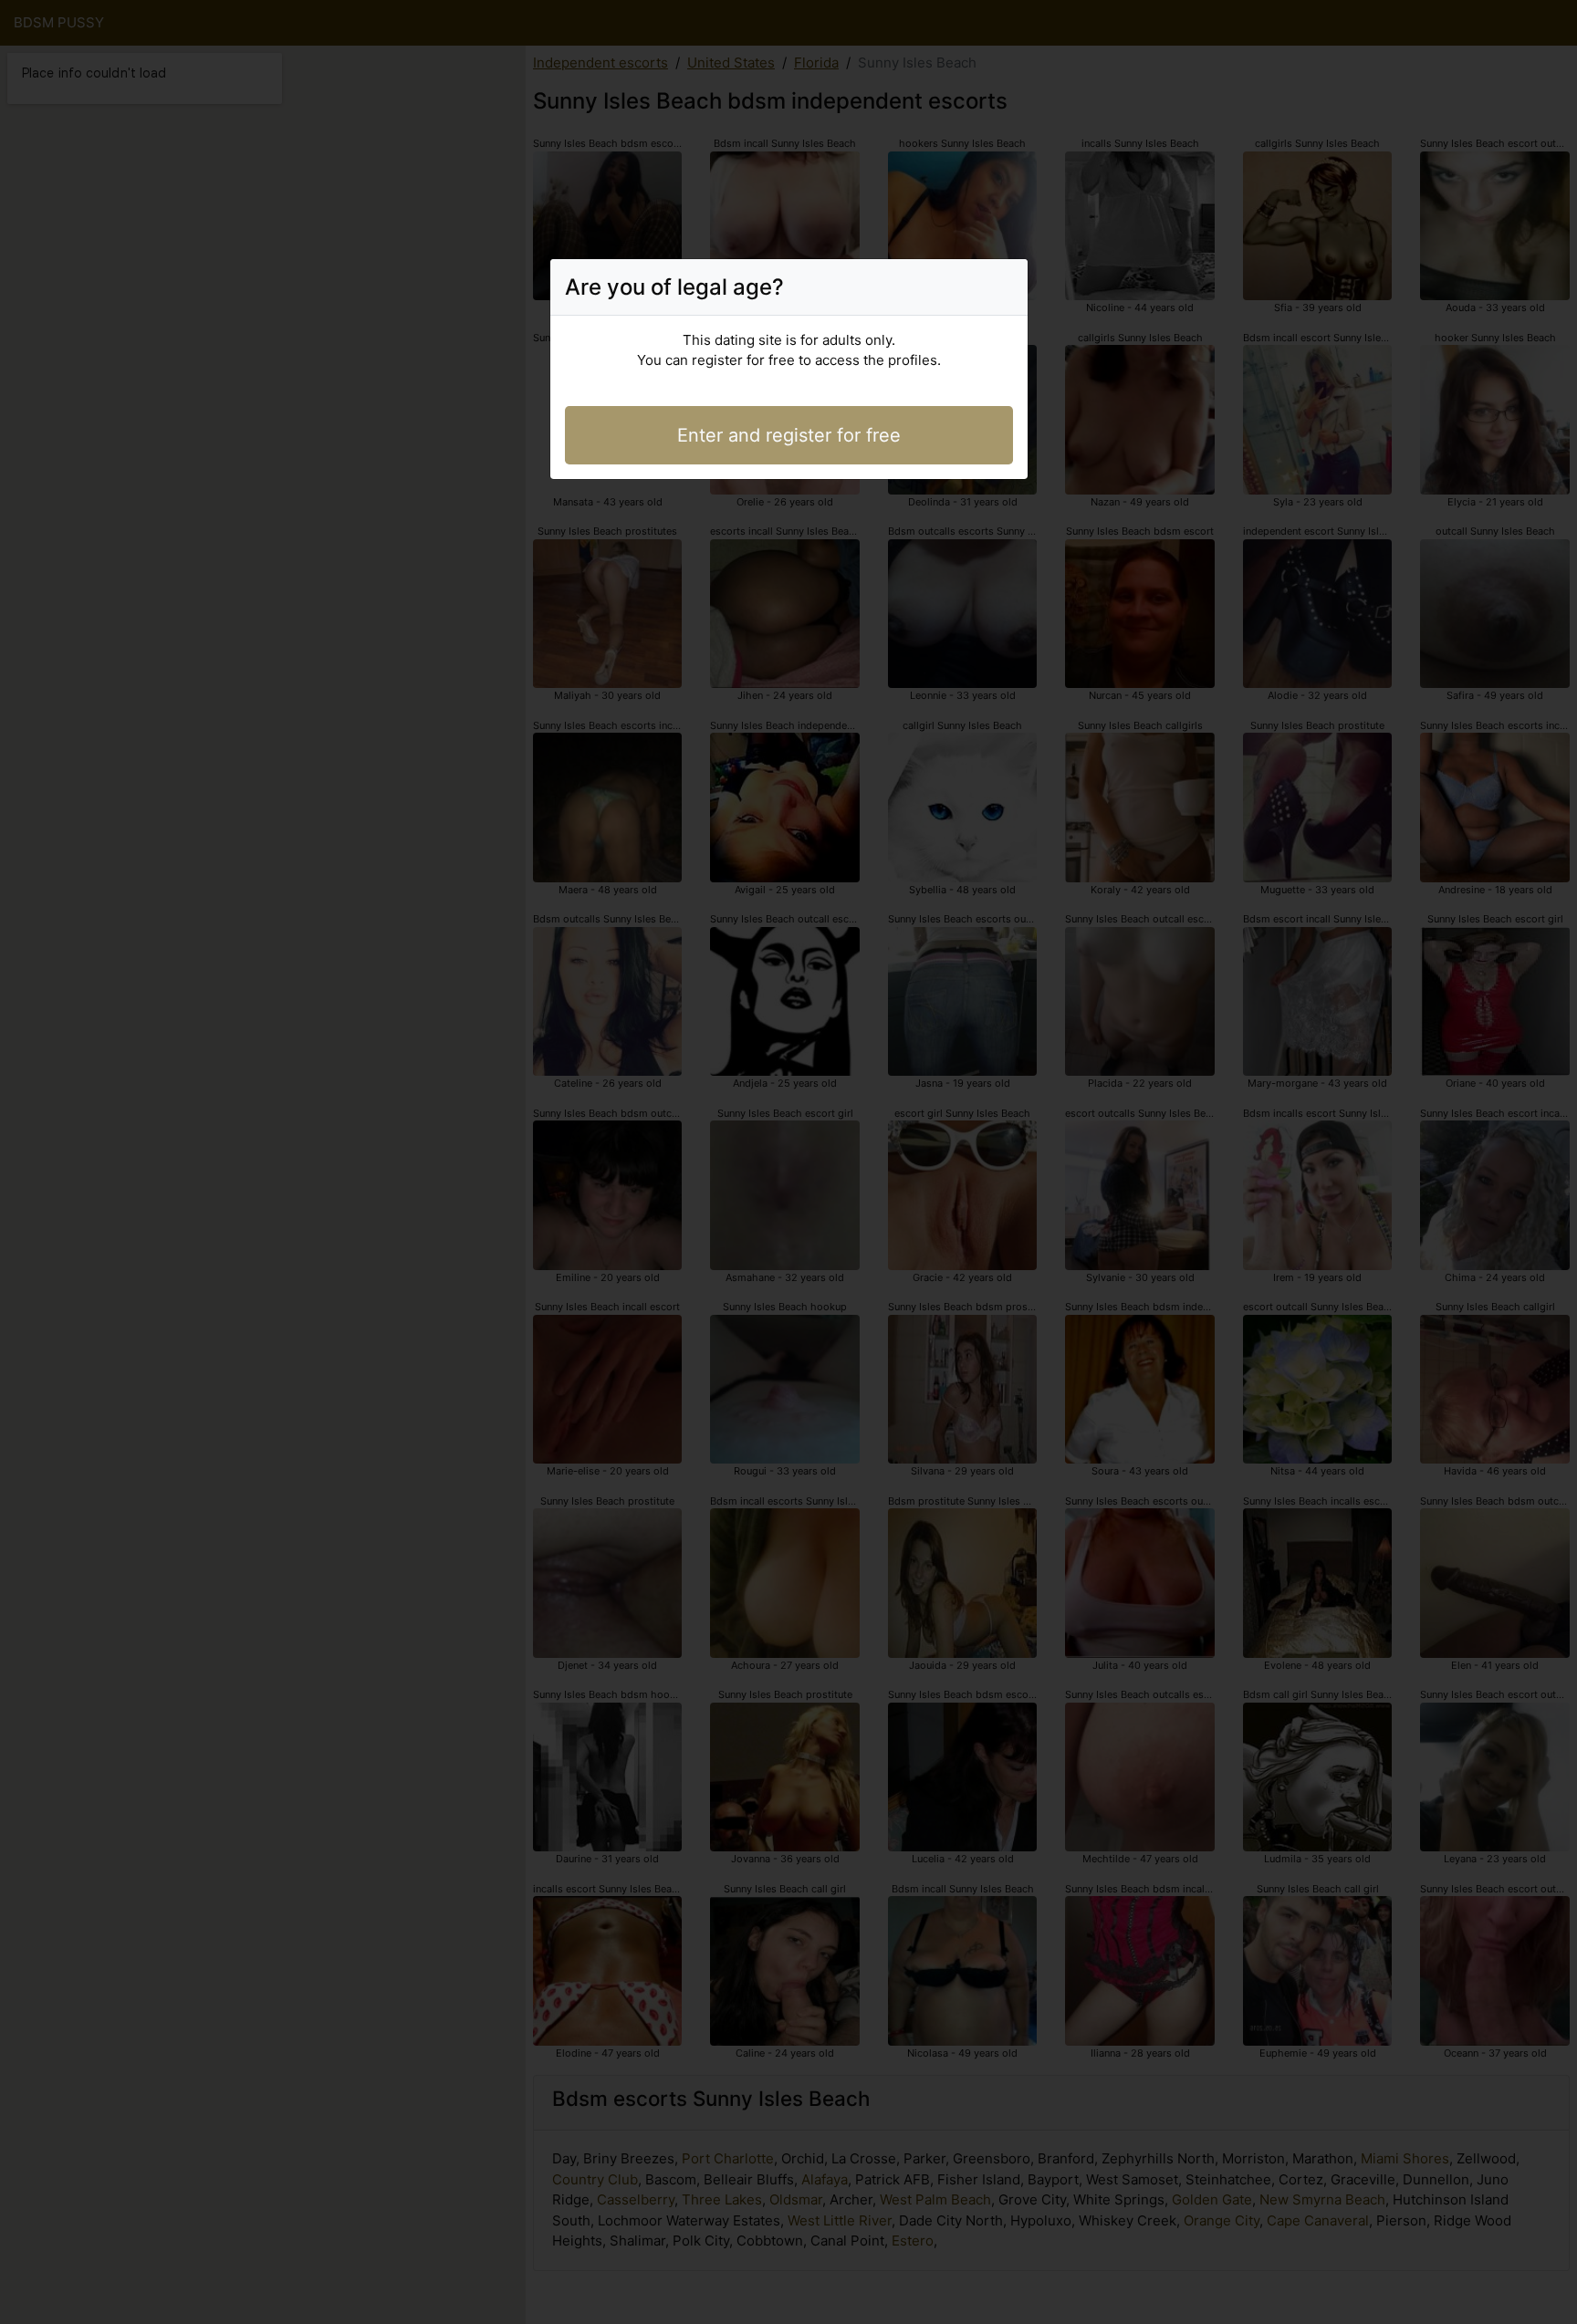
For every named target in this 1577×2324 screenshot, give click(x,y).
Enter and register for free (789, 435)
